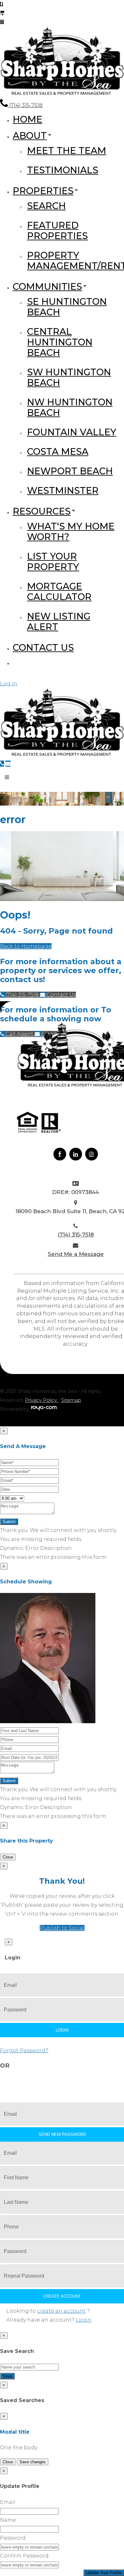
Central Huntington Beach (60, 342)
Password (13, 2538)
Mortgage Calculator (59, 591)
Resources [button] (42, 511)
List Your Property (53, 561)
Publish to (62, 1928)
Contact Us (43, 647)
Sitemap (71, 1400)
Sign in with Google (96, 2080)
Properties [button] (43, 191)
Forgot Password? (24, 2050)
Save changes (33, 2462)
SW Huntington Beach (69, 377)
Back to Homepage (26, 946)
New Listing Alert (59, 621)
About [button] (30, 135)
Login (84, 2320)
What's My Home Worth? (71, 531)
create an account (61, 2311)
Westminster (63, 490)
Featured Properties (57, 230)
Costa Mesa (58, 451)
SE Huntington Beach (67, 307)
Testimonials (63, 170)
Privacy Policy (41, 1400)
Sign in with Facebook (34, 2080)
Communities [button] (47, 286)
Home (28, 119)
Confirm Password (24, 2556)
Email (8, 2502)
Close (8, 1857)
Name (8, 2520)
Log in (9, 683)
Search (46, 206)
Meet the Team (67, 150)
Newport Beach (70, 471)
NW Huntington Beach (70, 407)
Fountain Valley (72, 432)
